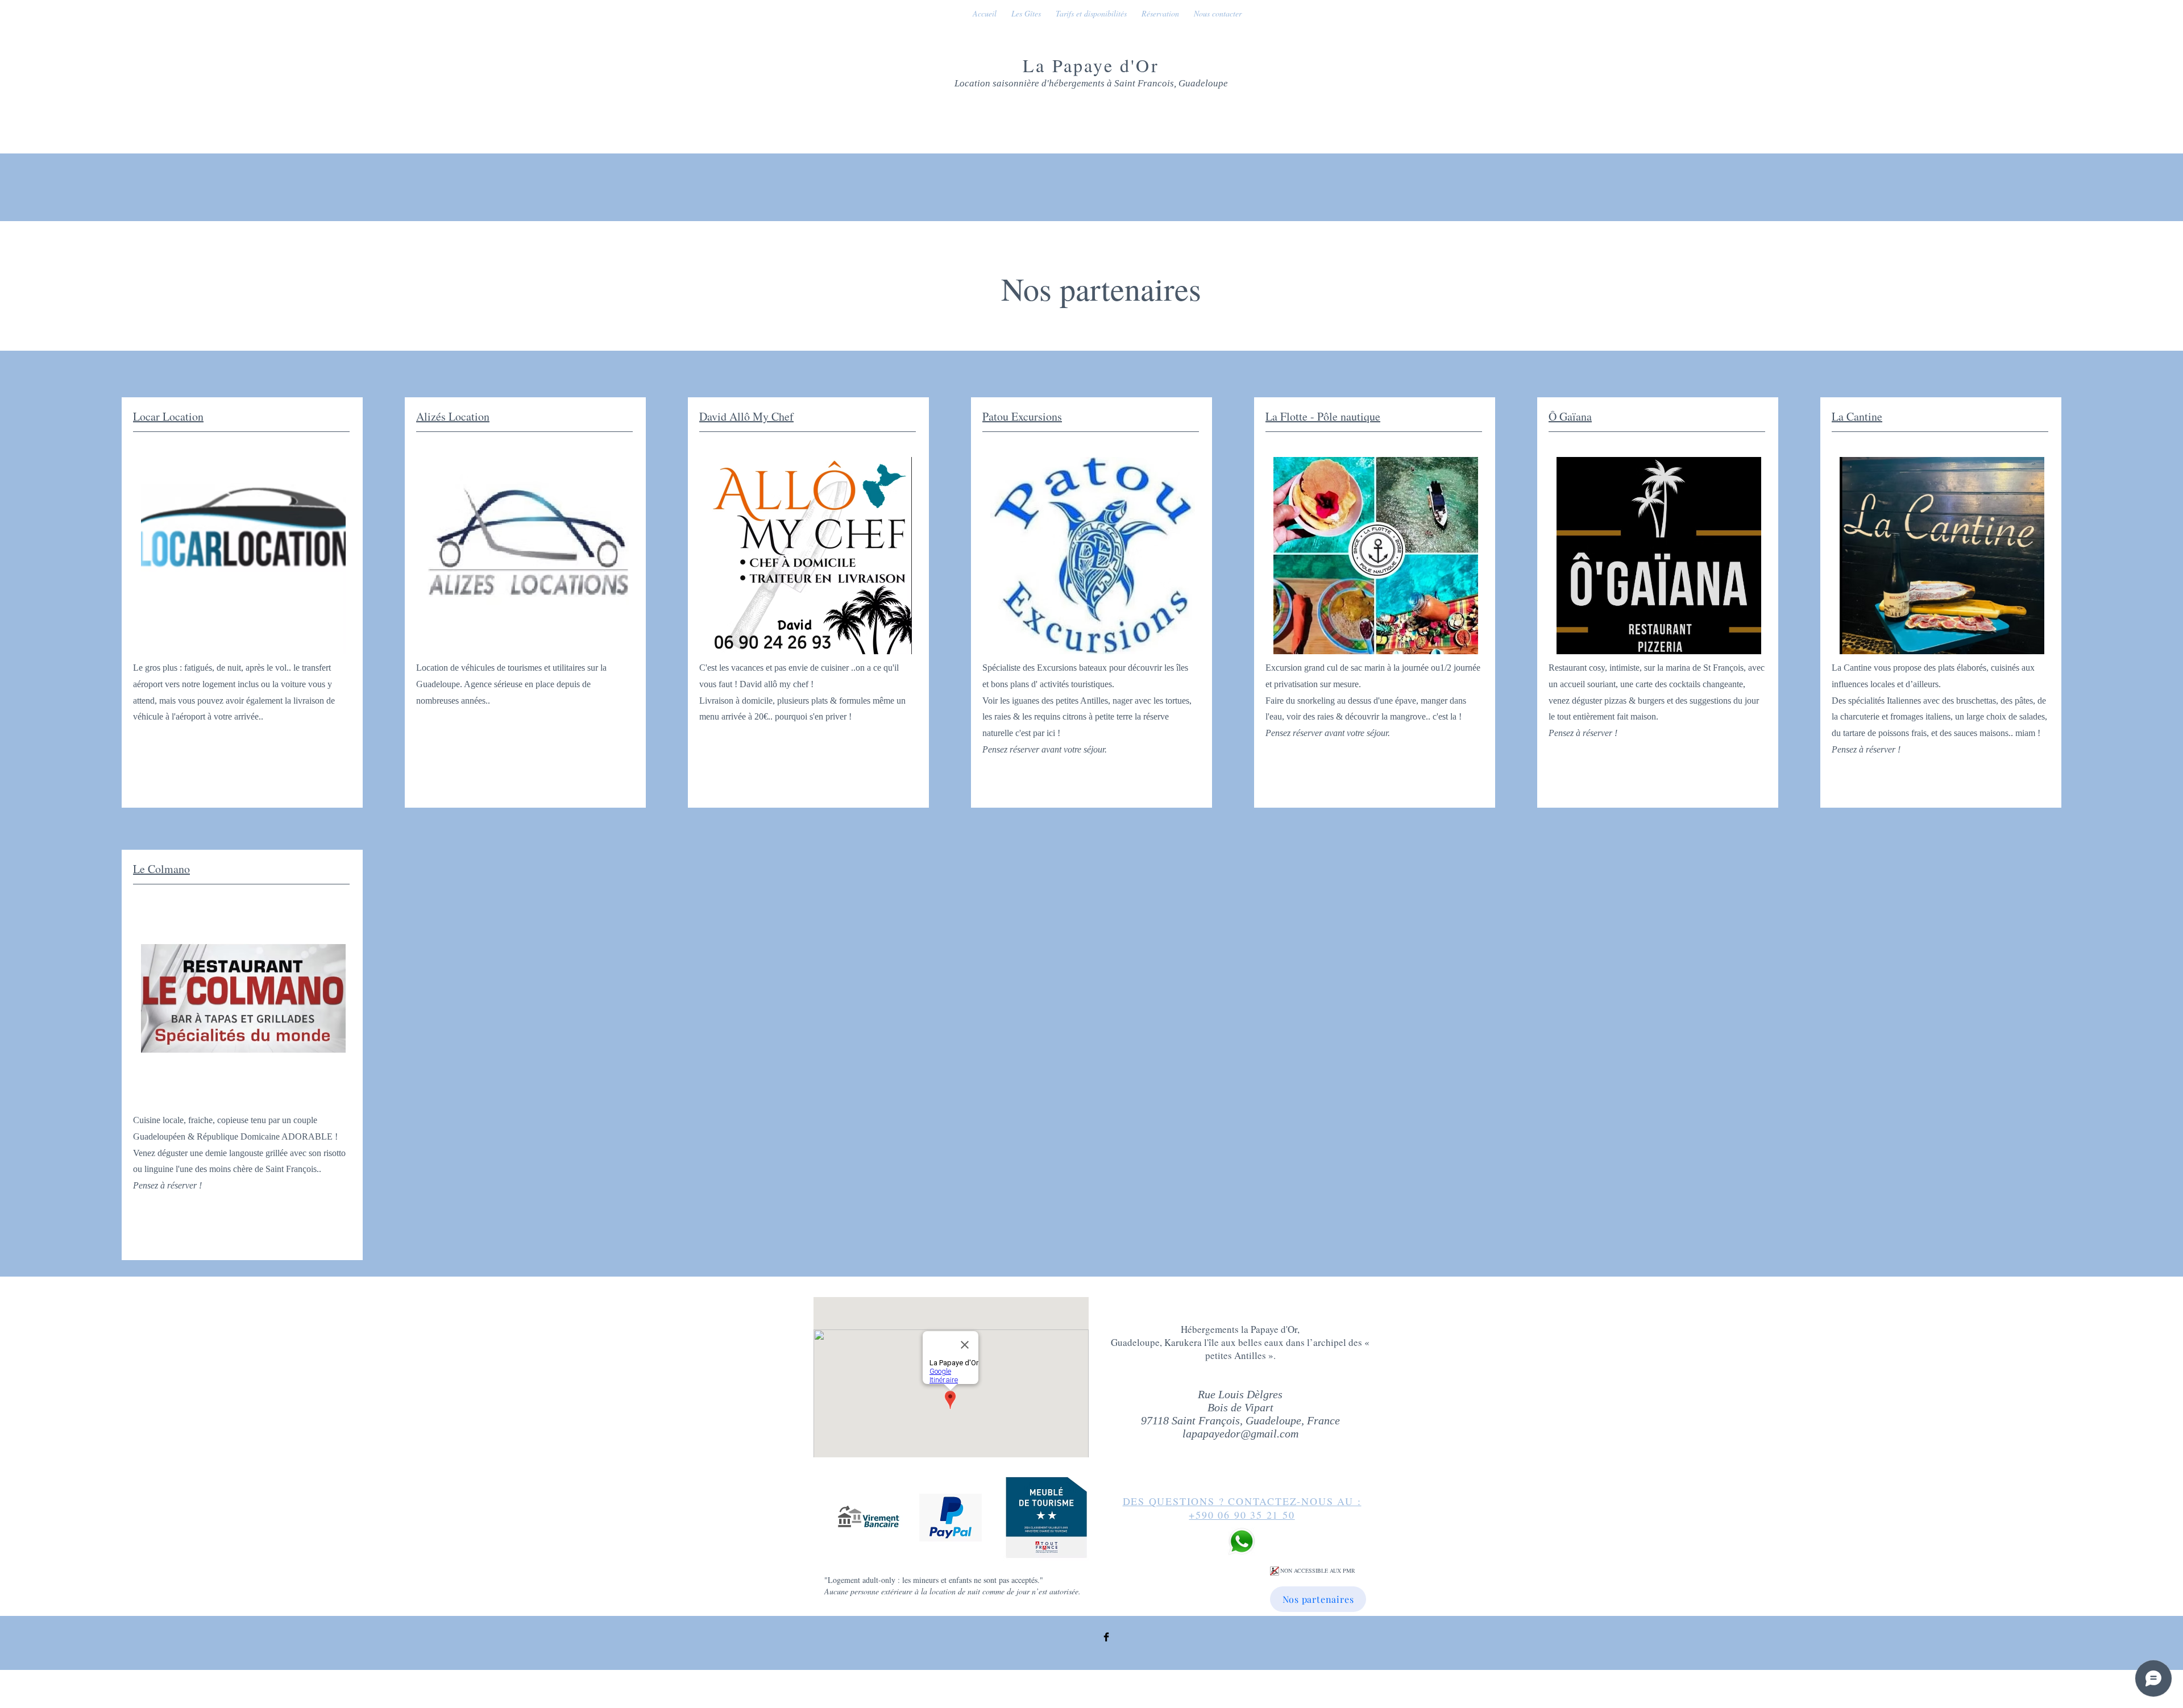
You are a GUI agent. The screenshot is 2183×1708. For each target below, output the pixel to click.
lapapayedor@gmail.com (1240, 1433)
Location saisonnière (997, 83)
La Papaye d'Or (1091, 65)
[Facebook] (1106, 1637)
